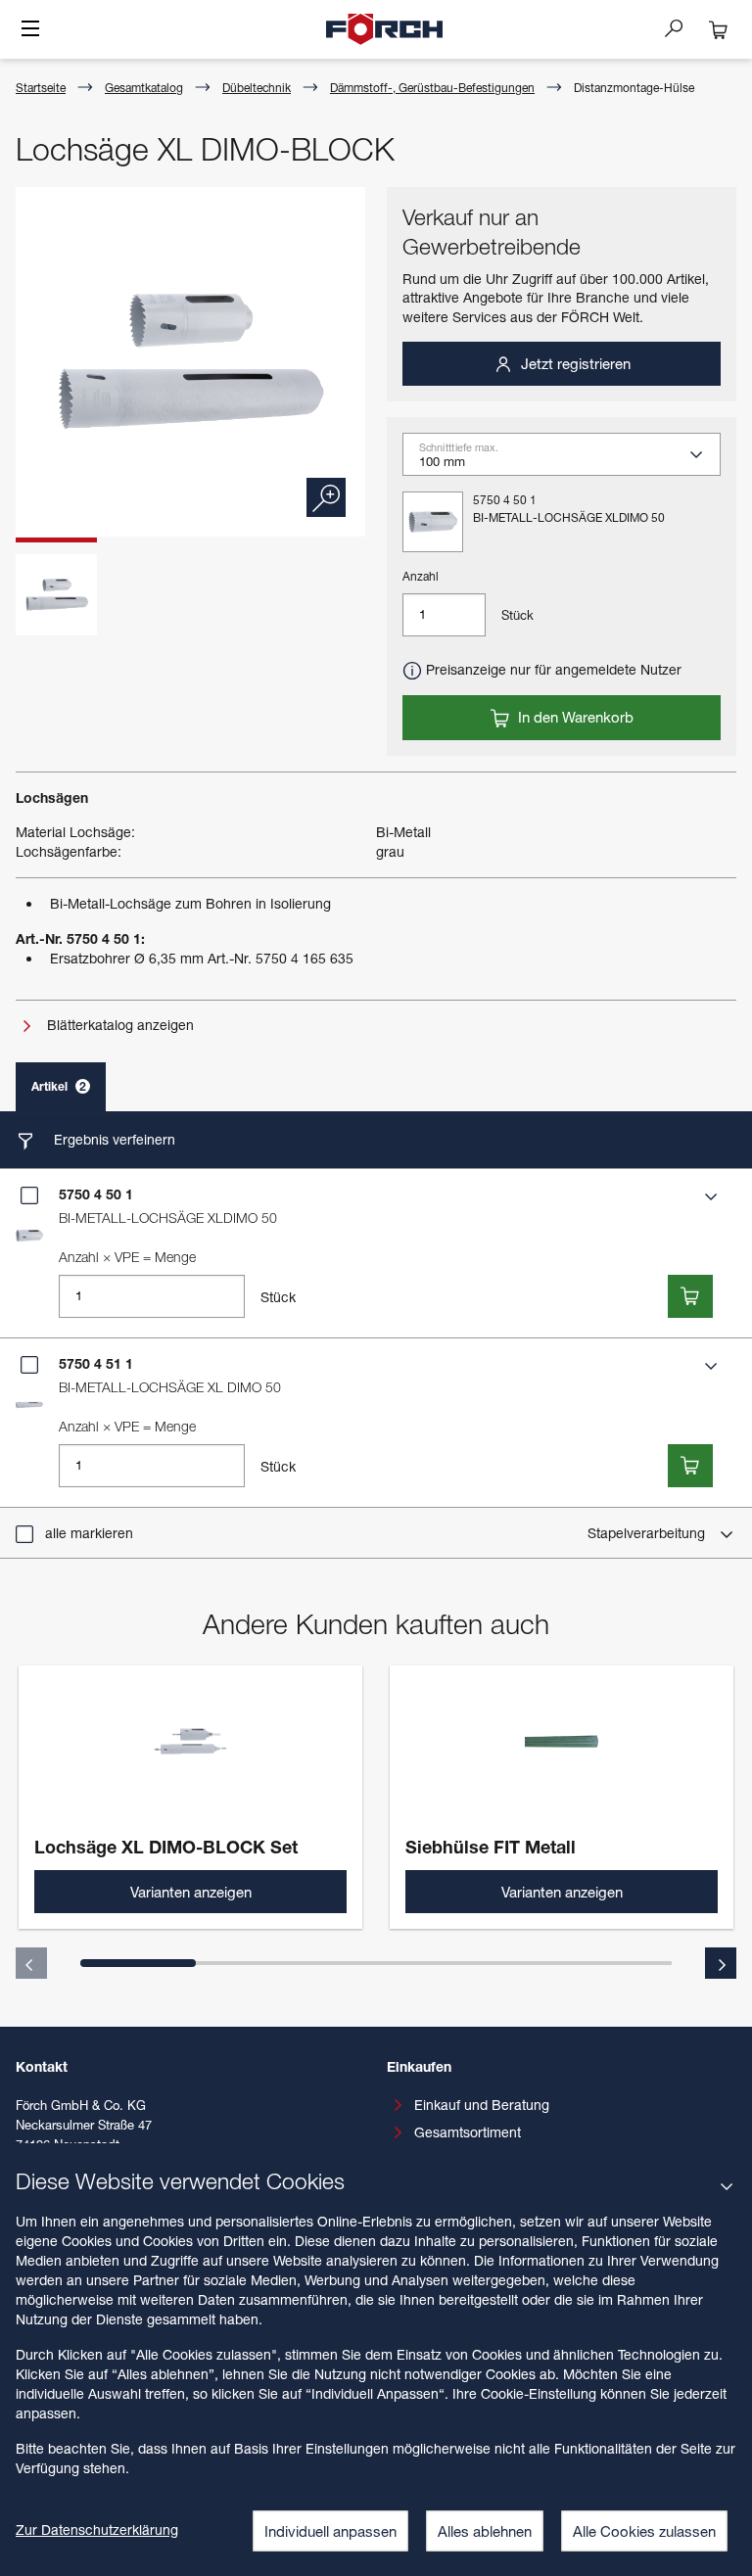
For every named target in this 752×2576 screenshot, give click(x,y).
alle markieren (89, 1533)
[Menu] (30, 30)
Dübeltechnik (257, 88)
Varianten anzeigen (191, 1892)
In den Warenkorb (574, 717)
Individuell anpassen (330, 2531)
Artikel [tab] (59, 1086)
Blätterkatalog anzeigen (118, 1025)
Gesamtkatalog (144, 88)
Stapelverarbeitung (648, 1533)
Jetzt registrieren (574, 363)
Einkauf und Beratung (482, 2105)
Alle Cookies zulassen (644, 2531)
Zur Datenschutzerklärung (97, 2529)
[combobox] (569, 461)
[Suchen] (681, 27)
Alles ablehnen (485, 2531)
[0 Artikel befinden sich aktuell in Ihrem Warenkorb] (719, 29)
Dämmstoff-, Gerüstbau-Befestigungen (432, 88)
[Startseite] (385, 29)
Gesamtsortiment (468, 2132)
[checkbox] (29, 1195)
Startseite (41, 88)
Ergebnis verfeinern (113, 1139)
